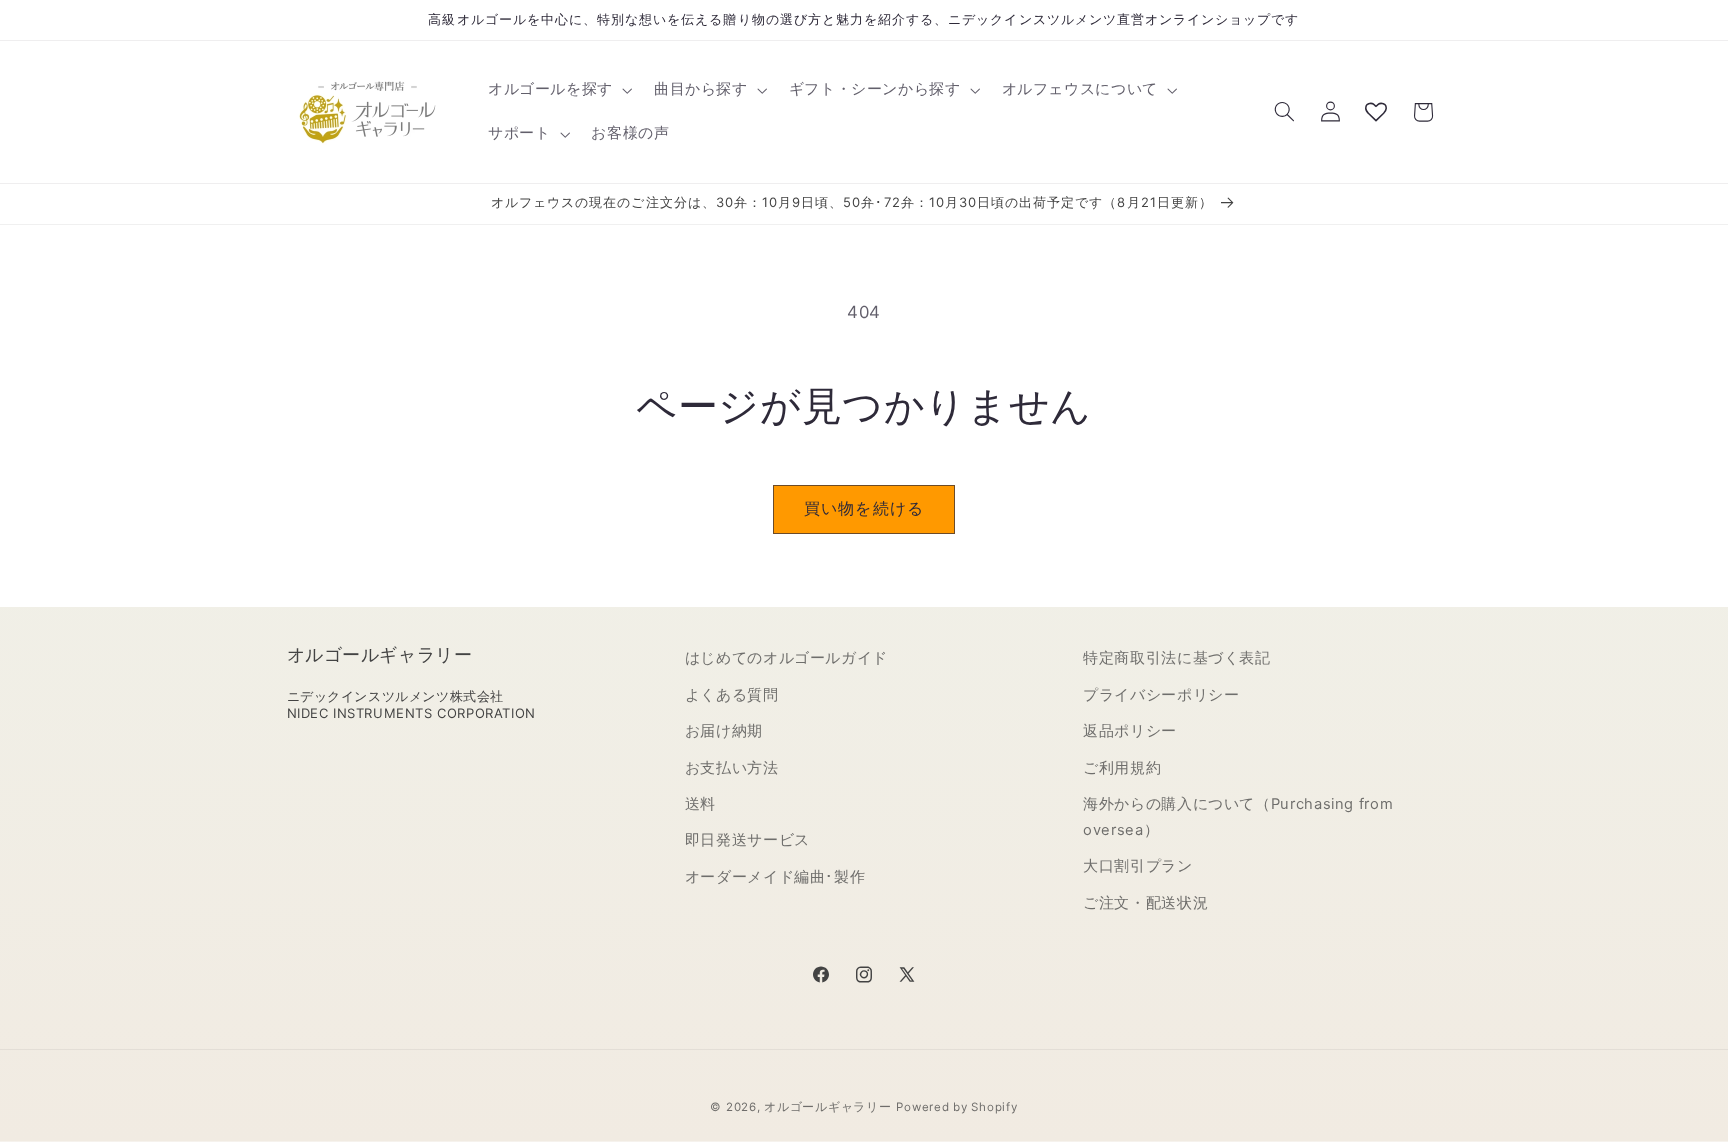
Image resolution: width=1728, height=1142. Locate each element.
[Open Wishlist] (1376, 112)
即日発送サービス (747, 840)
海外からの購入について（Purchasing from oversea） (1238, 817)
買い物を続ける (863, 508)
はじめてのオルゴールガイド (786, 658)
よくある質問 (732, 695)
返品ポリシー (1130, 731)
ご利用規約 (1122, 768)
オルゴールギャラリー (827, 1107)
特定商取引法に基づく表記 (1177, 658)
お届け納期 (724, 731)
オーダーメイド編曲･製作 (775, 877)
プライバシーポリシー (1161, 695)
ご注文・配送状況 (1145, 903)
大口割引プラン (1137, 866)
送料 (700, 804)
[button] (558, 90)
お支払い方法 (732, 768)
